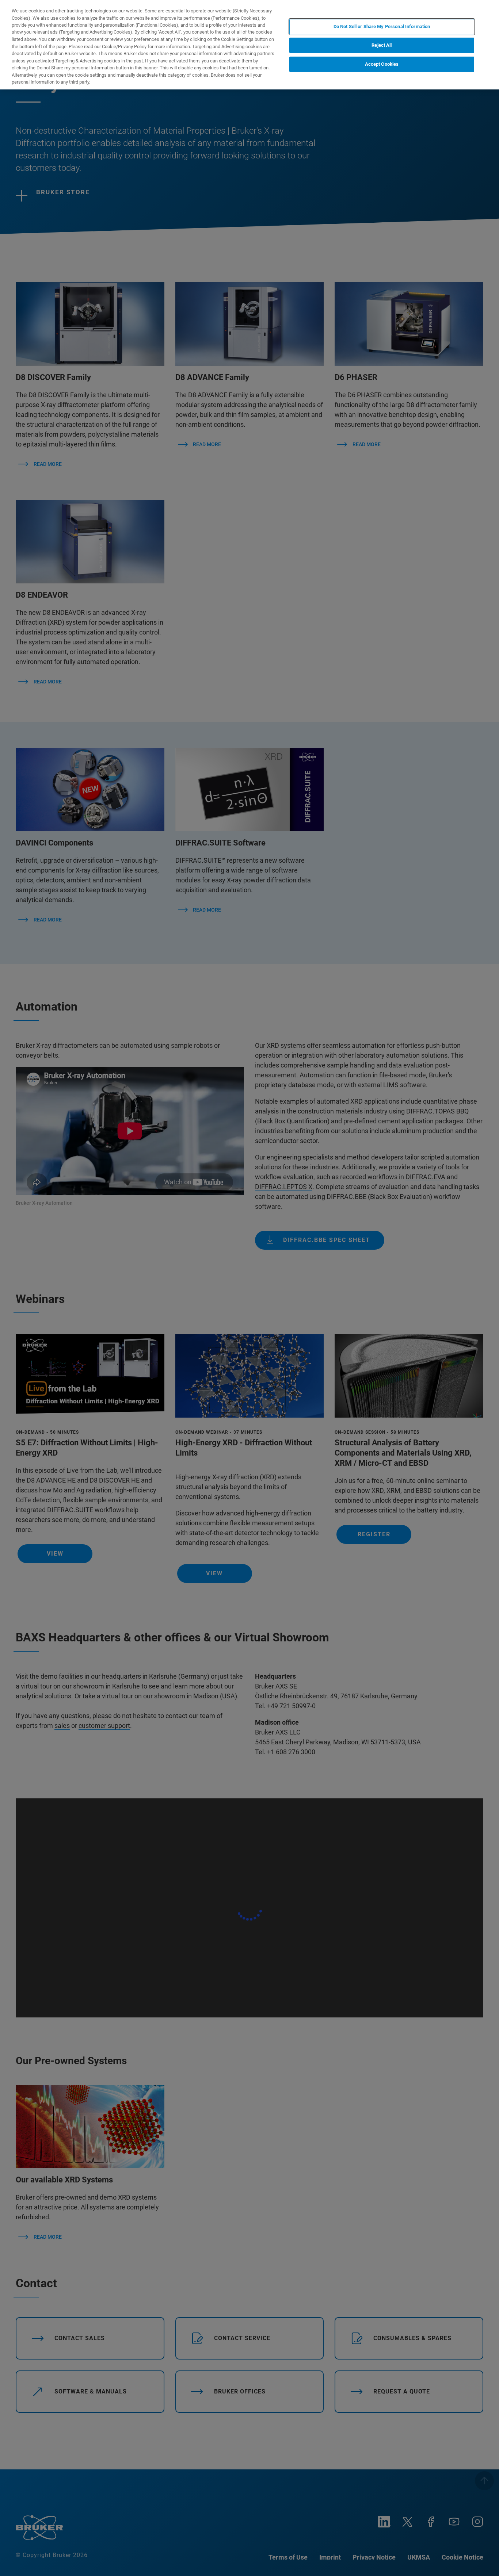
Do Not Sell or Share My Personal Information (382, 26)
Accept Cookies (382, 64)
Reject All (382, 45)
